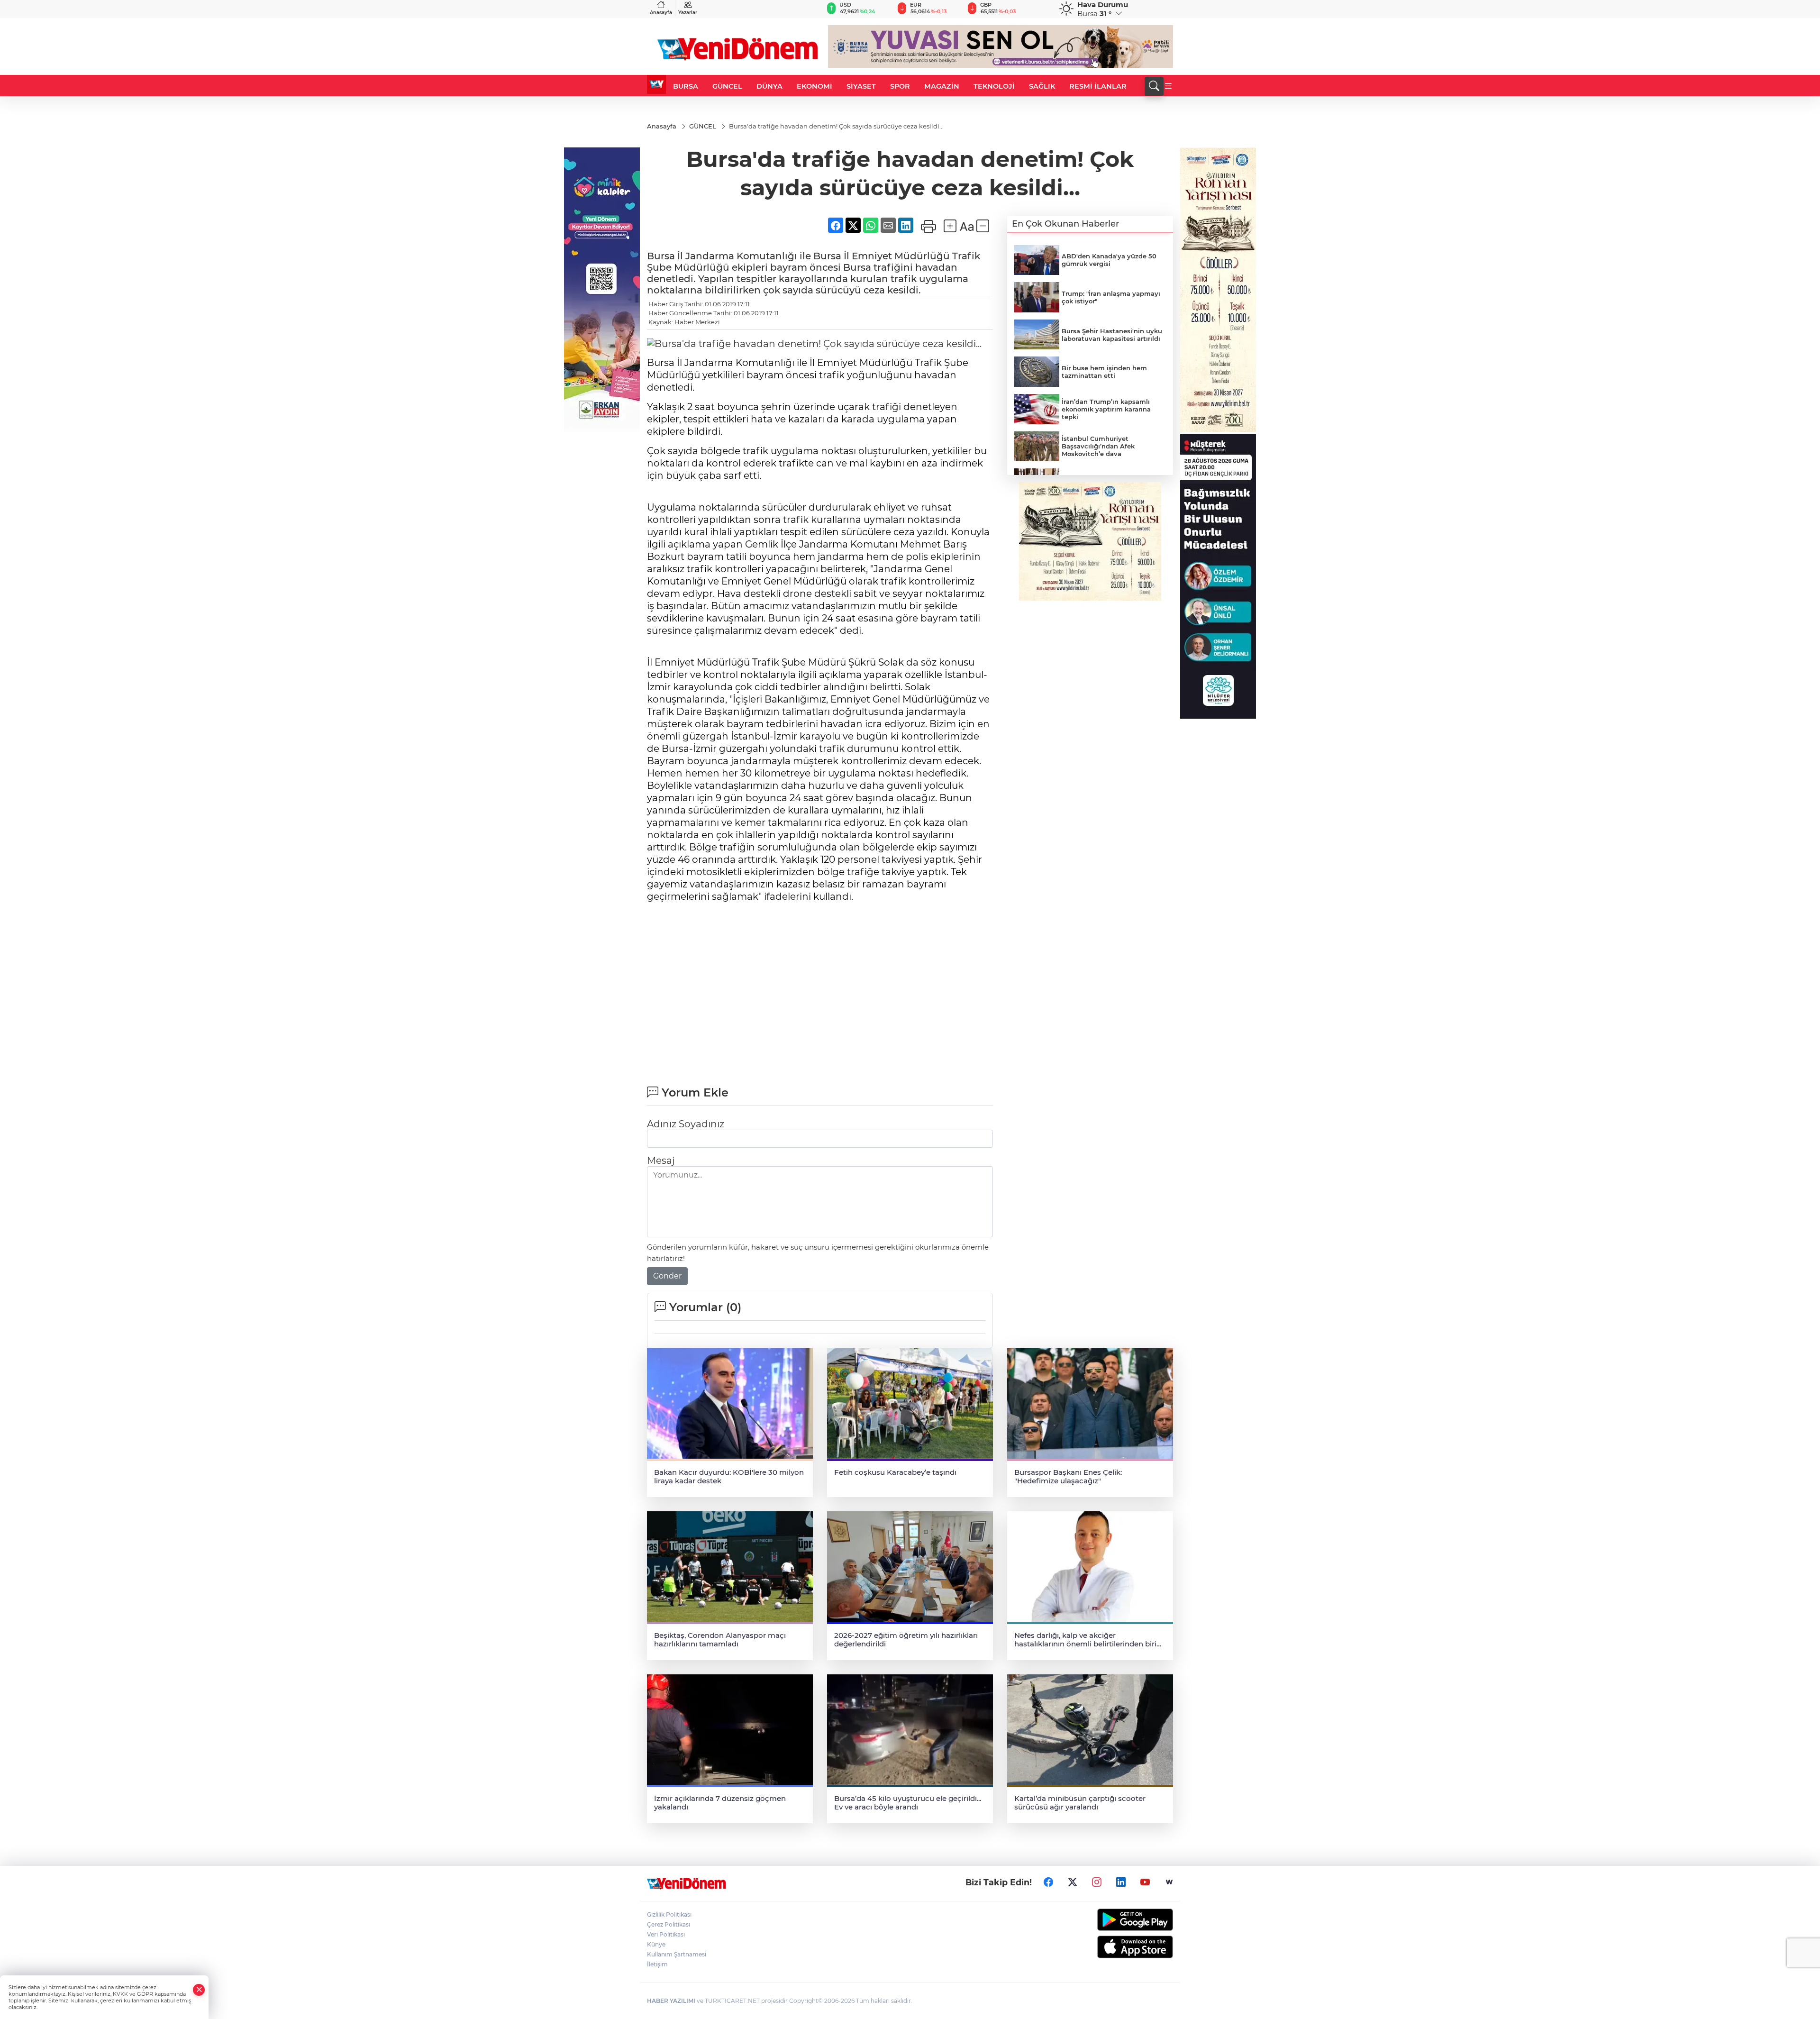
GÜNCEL (727, 86)
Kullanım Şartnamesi (677, 1954)
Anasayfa (661, 13)
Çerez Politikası (669, 1924)
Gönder (667, 1276)
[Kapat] (199, 1990)
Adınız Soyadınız (686, 1124)
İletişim (657, 1964)
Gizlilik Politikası (669, 1914)
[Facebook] (1048, 1882)
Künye (656, 1944)
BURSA (686, 86)
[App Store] (1113, 1947)
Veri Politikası (666, 1934)
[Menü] (1168, 86)
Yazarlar (688, 13)
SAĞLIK (1042, 86)
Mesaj (661, 1160)
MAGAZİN (942, 86)
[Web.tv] (1169, 1882)
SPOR (900, 86)
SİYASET (861, 86)
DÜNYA (769, 86)
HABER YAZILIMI (671, 2001)
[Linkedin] (1121, 1882)
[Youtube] (1145, 1882)
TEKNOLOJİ (994, 86)
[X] (1073, 1882)
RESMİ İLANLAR (1098, 86)
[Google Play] (1113, 1920)
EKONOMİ (814, 86)
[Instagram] (1097, 1882)
